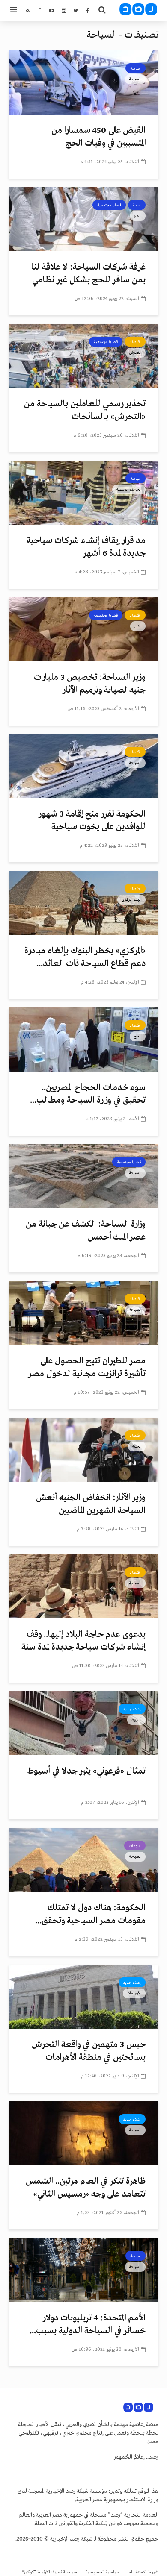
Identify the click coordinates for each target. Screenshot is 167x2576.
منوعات (135, 1846)
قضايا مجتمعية (109, 205)
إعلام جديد (132, 1709)
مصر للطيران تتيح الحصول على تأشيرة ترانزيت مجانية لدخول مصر (87, 1367)
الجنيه (137, 1446)
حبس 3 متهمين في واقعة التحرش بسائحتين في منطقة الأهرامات (89, 2051)
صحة (137, 205)
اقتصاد (135, 342)
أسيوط (136, 1720)
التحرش (136, 352)
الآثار (138, 626)
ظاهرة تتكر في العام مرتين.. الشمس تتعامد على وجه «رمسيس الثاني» (86, 2188)
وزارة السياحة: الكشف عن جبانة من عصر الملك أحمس (86, 1231)
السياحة (135, 79)
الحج (138, 216)
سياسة (136, 68)
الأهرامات (134, 1993)
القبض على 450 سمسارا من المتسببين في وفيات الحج (98, 137)
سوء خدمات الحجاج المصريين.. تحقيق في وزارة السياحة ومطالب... (88, 1094)
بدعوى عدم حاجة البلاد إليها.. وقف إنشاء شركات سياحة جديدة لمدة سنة (83, 1641)
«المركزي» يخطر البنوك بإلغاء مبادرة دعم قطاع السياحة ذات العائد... (85, 957)
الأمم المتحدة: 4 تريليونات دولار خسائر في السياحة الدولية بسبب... (88, 2325)
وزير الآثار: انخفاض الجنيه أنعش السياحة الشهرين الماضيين (91, 1504)
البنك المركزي (131, 899)
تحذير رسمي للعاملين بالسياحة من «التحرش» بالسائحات (85, 410)
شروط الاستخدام (143, 2572)
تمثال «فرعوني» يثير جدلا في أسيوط (86, 1771)
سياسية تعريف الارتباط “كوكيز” (50, 2572)
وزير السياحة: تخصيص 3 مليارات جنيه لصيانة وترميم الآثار (90, 684)
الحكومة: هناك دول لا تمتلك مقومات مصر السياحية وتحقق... (90, 1914)
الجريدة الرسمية (129, 489)
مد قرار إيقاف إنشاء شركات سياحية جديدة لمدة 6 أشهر (86, 547)
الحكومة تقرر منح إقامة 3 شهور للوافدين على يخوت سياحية (92, 821)
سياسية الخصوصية (103, 2572)
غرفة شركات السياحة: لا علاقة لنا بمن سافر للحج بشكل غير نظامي (88, 274)
